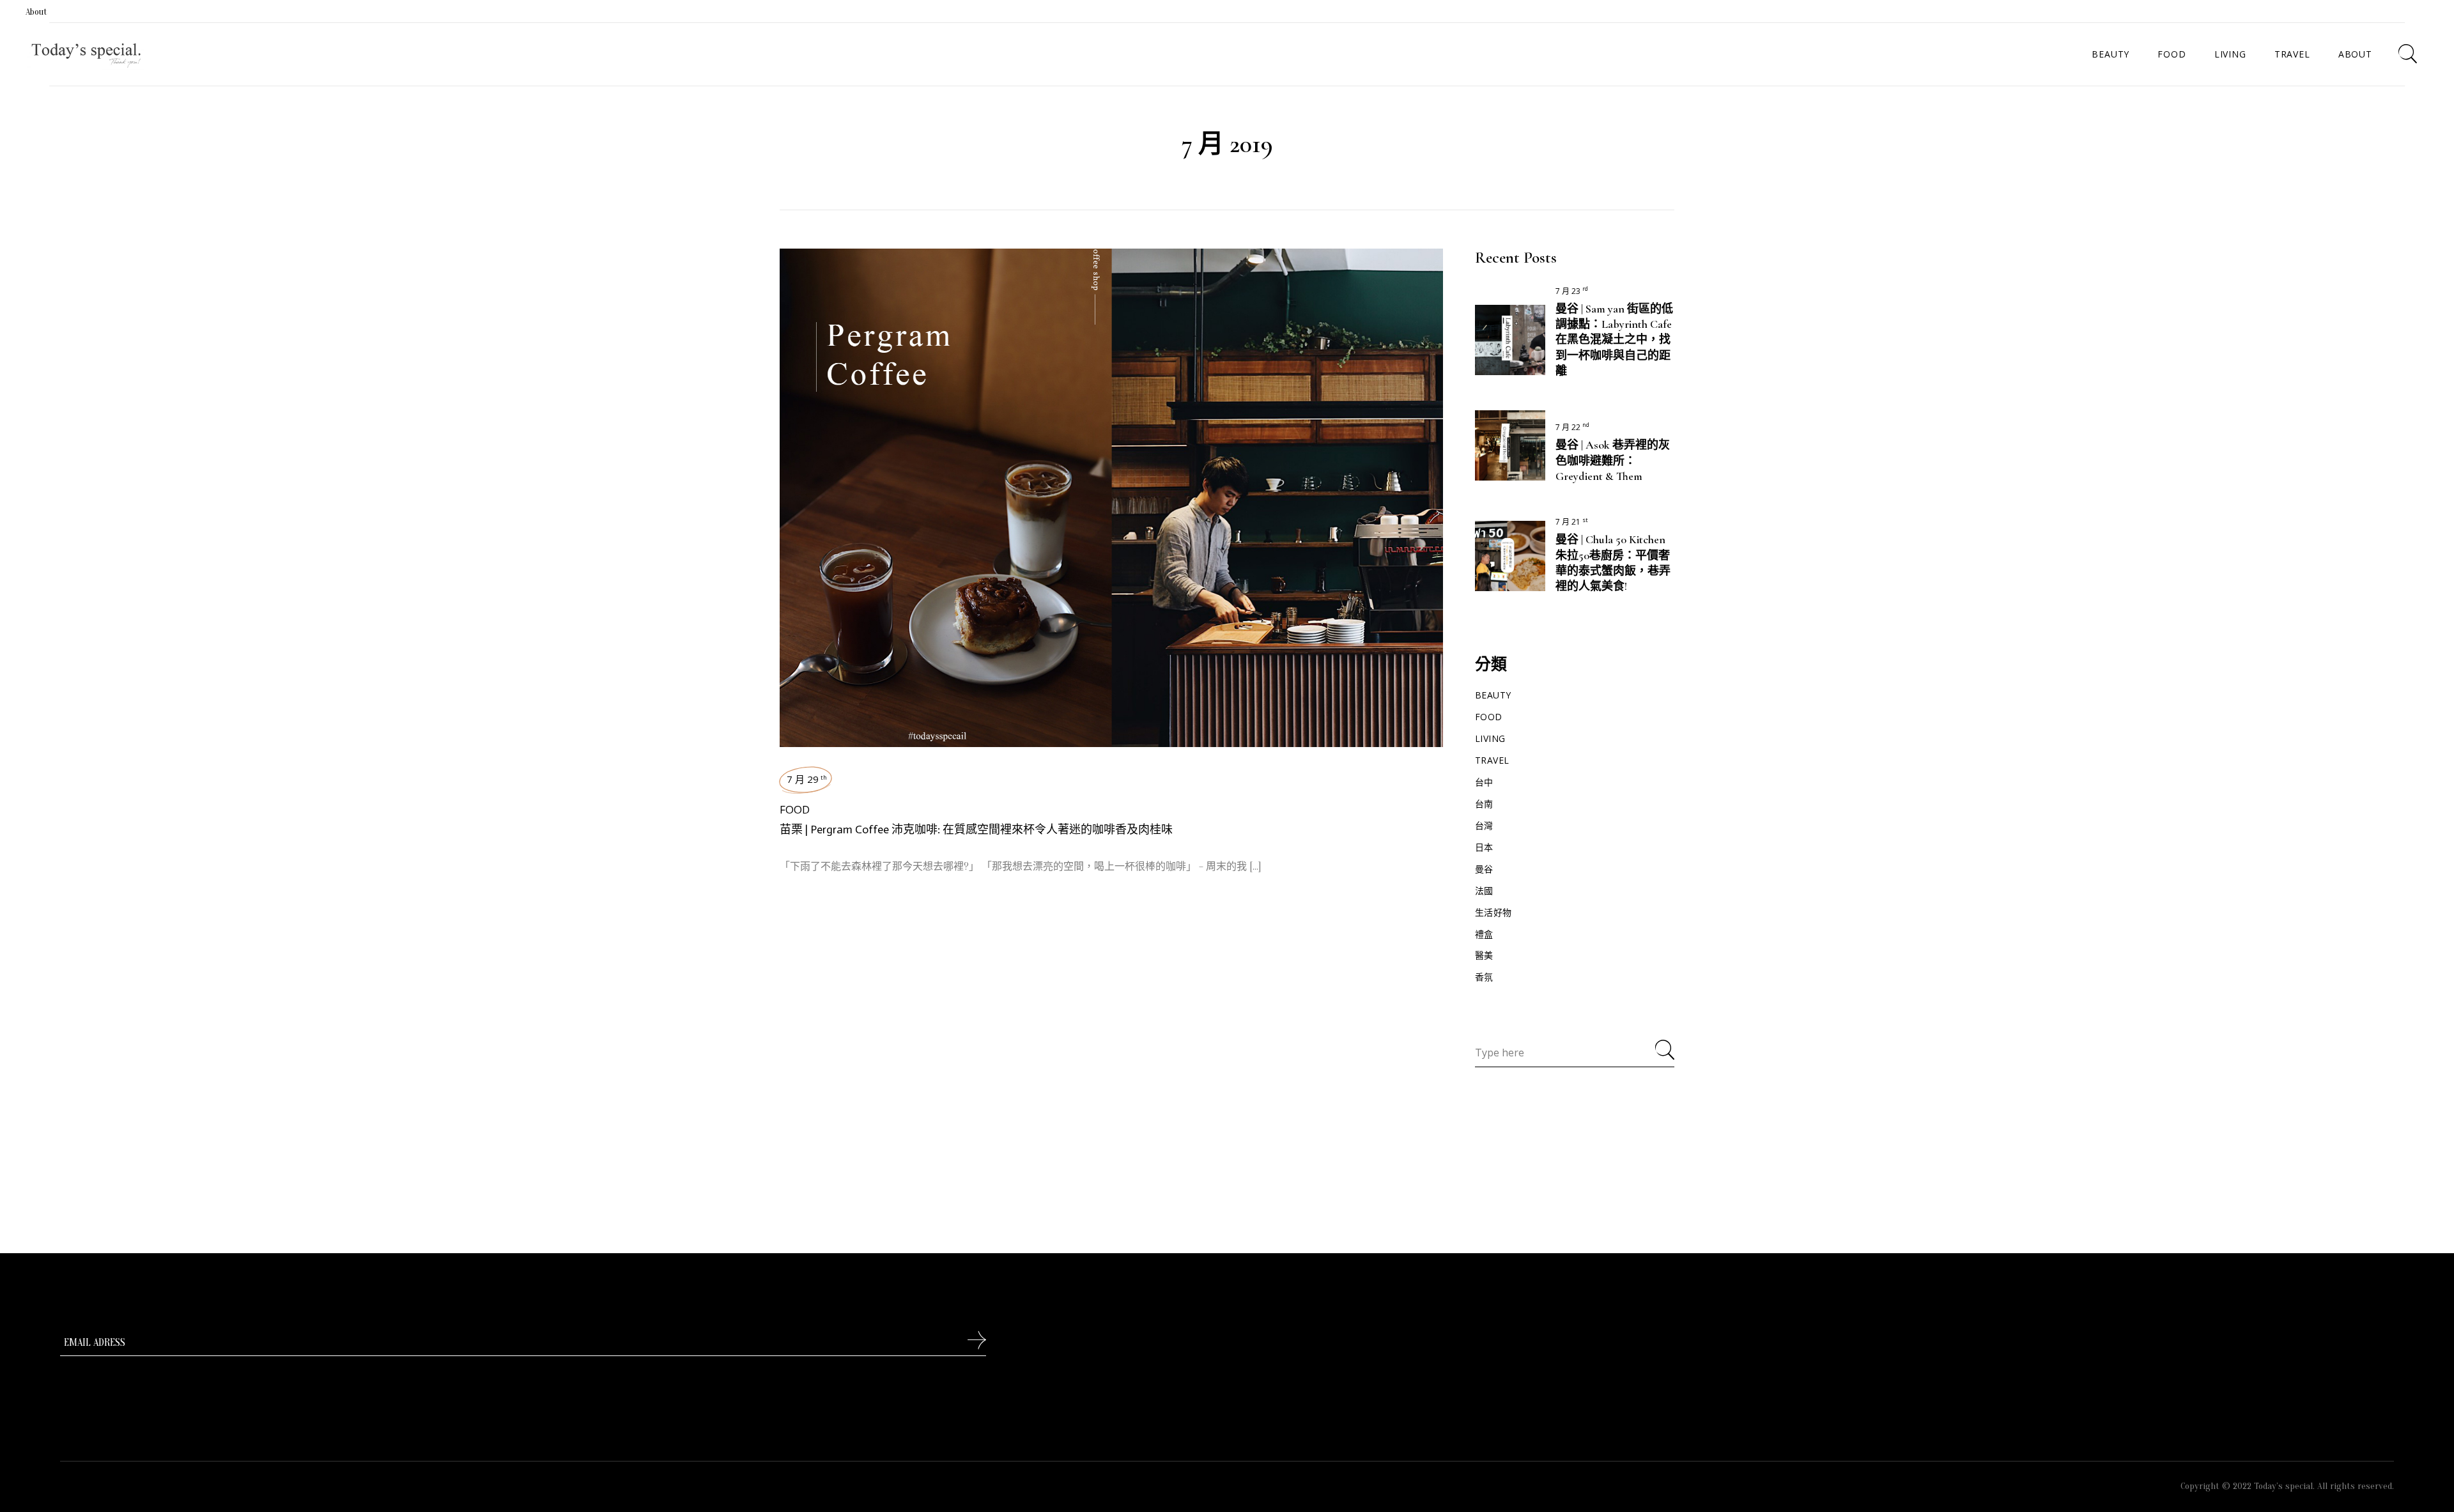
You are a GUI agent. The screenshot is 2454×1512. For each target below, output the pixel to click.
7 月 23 (1572, 291)
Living (1490, 738)
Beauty (1493, 695)
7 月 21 (1572, 522)
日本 (1484, 847)
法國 (1484, 891)
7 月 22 (1572, 427)
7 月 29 (807, 779)
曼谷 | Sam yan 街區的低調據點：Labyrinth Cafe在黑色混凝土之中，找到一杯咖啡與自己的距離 (1614, 340)
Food (795, 809)
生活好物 (1493, 912)
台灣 (1484, 825)
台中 (1484, 782)
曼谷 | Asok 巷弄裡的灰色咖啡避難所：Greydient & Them (1613, 460)
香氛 (1484, 977)
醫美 (1484, 955)
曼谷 (1484, 869)
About (36, 12)
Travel (1492, 760)
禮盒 (1484, 934)
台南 (1484, 804)
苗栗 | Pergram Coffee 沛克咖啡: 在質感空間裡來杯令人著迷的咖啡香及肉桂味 (976, 829)
